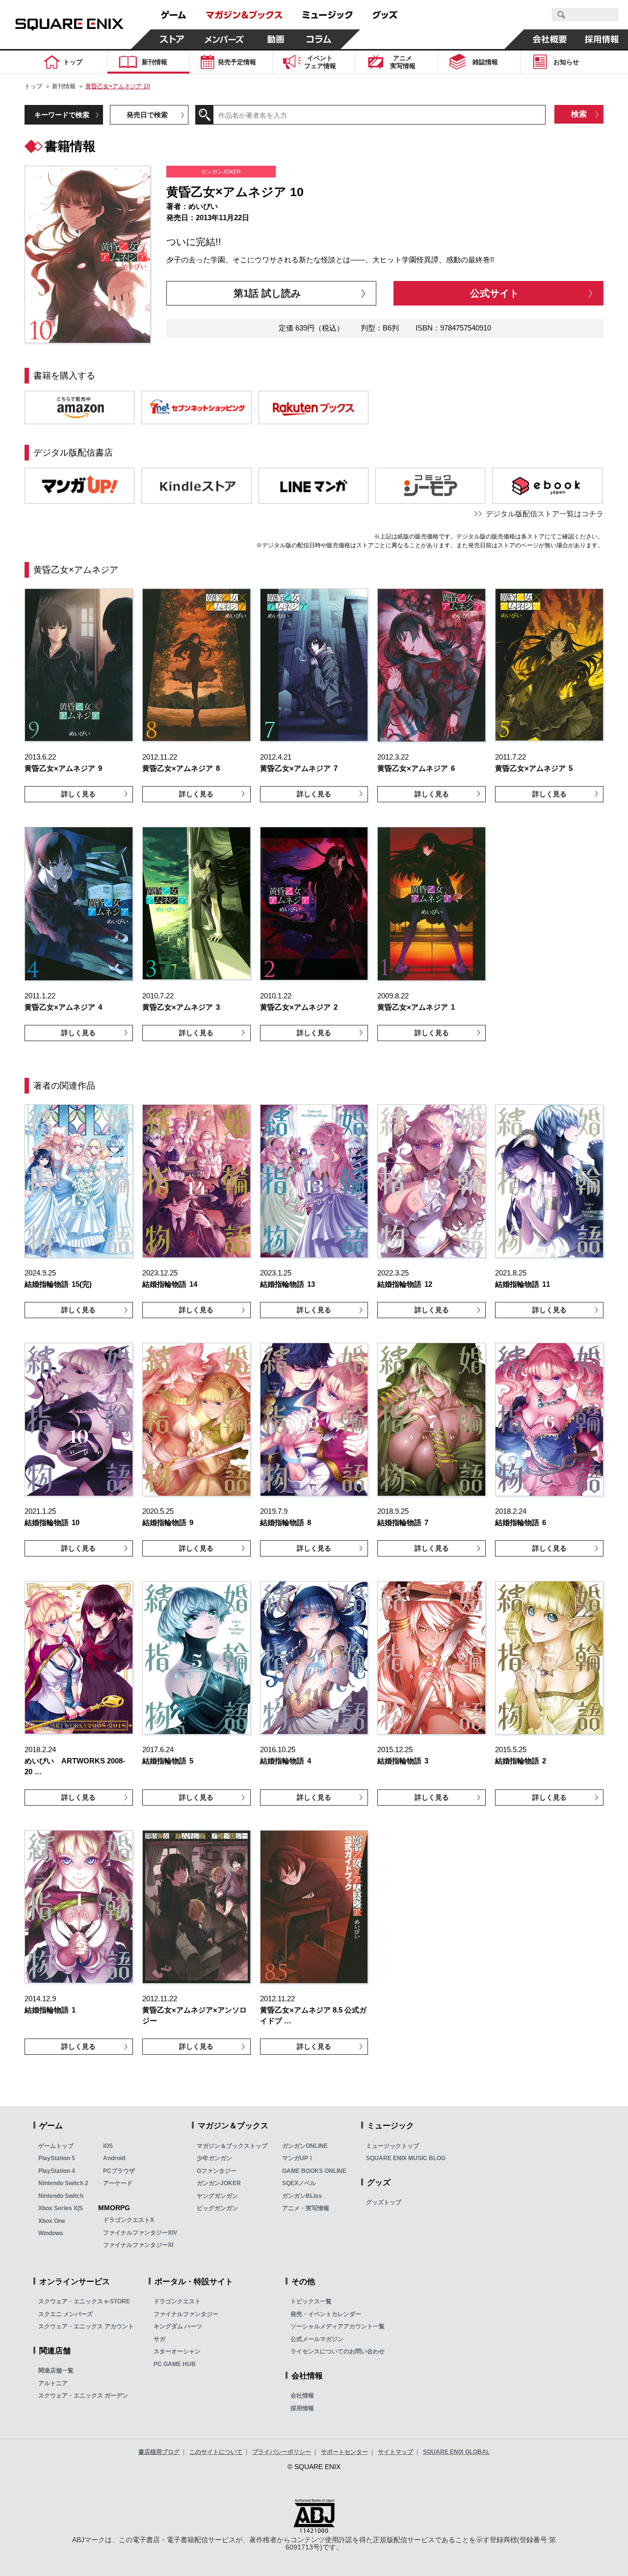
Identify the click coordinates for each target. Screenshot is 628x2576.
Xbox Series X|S (61, 2208)
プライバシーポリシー (282, 2452)
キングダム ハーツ (178, 2326)
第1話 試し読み (267, 293)
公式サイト (495, 293)
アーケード (118, 2183)
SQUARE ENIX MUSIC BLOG (406, 2158)
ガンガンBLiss (302, 2196)
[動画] (276, 39)
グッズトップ (384, 2202)
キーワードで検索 (62, 115)
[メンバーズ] (224, 39)
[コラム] (319, 39)
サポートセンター (344, 2452)
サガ (159, 2339)
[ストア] (172, 39)
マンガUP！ (298, 2158)
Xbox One (52, 2221)
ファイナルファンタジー (186, 2314)
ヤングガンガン (217, 2196)
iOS (108, 2146)
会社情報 (302, 2396)
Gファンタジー (217, 2171)
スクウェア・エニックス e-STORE (84, 2301)
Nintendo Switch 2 (63, 2183)
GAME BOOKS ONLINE (314, 2171)
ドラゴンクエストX (129, 2220)
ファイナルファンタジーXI (138, 2245)
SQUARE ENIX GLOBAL (456, 2452)
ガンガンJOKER (219, 2183)
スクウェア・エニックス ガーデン (83, 2396)
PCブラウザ (119, 2171)
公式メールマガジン (317, 2339)
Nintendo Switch (61, 2196)
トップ (33, 86)
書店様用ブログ (159, 2452)
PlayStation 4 (57, 2171)
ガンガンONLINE (305, 2146)
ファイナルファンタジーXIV (140, 2233)
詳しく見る (78, 794)
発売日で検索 (147, 115)
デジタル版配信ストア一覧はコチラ (545, 514)
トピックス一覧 (311, 2301)
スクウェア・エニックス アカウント (86, 2326)
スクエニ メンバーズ (65, 2314)
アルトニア (53, 2383)
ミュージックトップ (392, 2146)
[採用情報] (602, 39)
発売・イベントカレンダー (326, 2314)
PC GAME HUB (175, 2364)
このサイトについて (216, 2452)
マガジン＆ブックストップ (232, 2146)
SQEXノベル (299, 2183)
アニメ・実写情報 (306, 2208)
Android (114, 2158)
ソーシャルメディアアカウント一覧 (338, 2326)
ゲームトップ (56, 2146)
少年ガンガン (214, 2158)
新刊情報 (64, 86)
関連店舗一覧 (56, 2371)
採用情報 (302, 2408)
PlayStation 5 (57, 2158)
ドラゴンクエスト (177, 2301)
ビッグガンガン (217, 2208)
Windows (51, 2233)
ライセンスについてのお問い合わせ (338, 2351)
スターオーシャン (177, 2351)
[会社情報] (550, 39)
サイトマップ (395, 2452)
